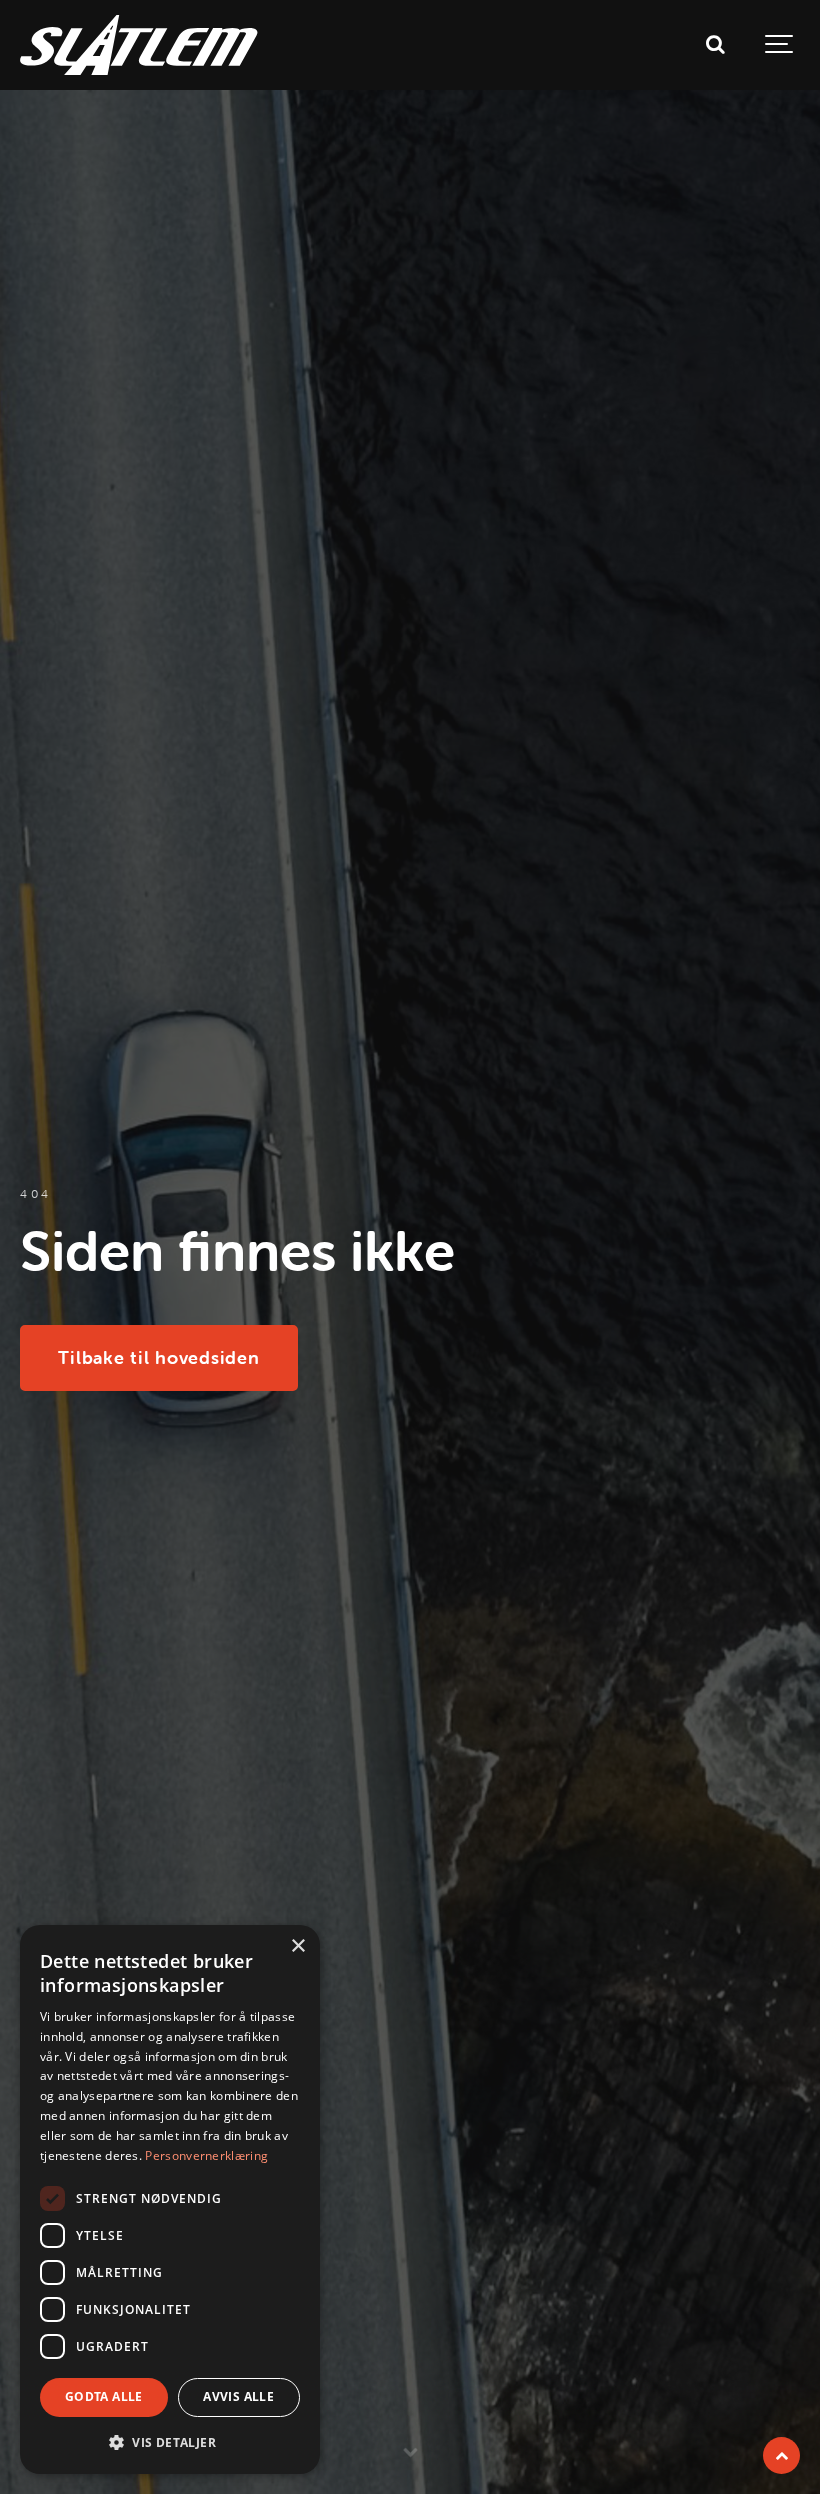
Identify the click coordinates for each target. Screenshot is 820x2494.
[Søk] (715, 45)
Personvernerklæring (206, 2155)
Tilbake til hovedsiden (158, 1357)
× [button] (297, 1946)
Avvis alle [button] (238, 2396)
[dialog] (170, 2199)
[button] (170, 2442)
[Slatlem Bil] (139, 45)
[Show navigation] (780, 45)
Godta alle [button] (104, 2396)
